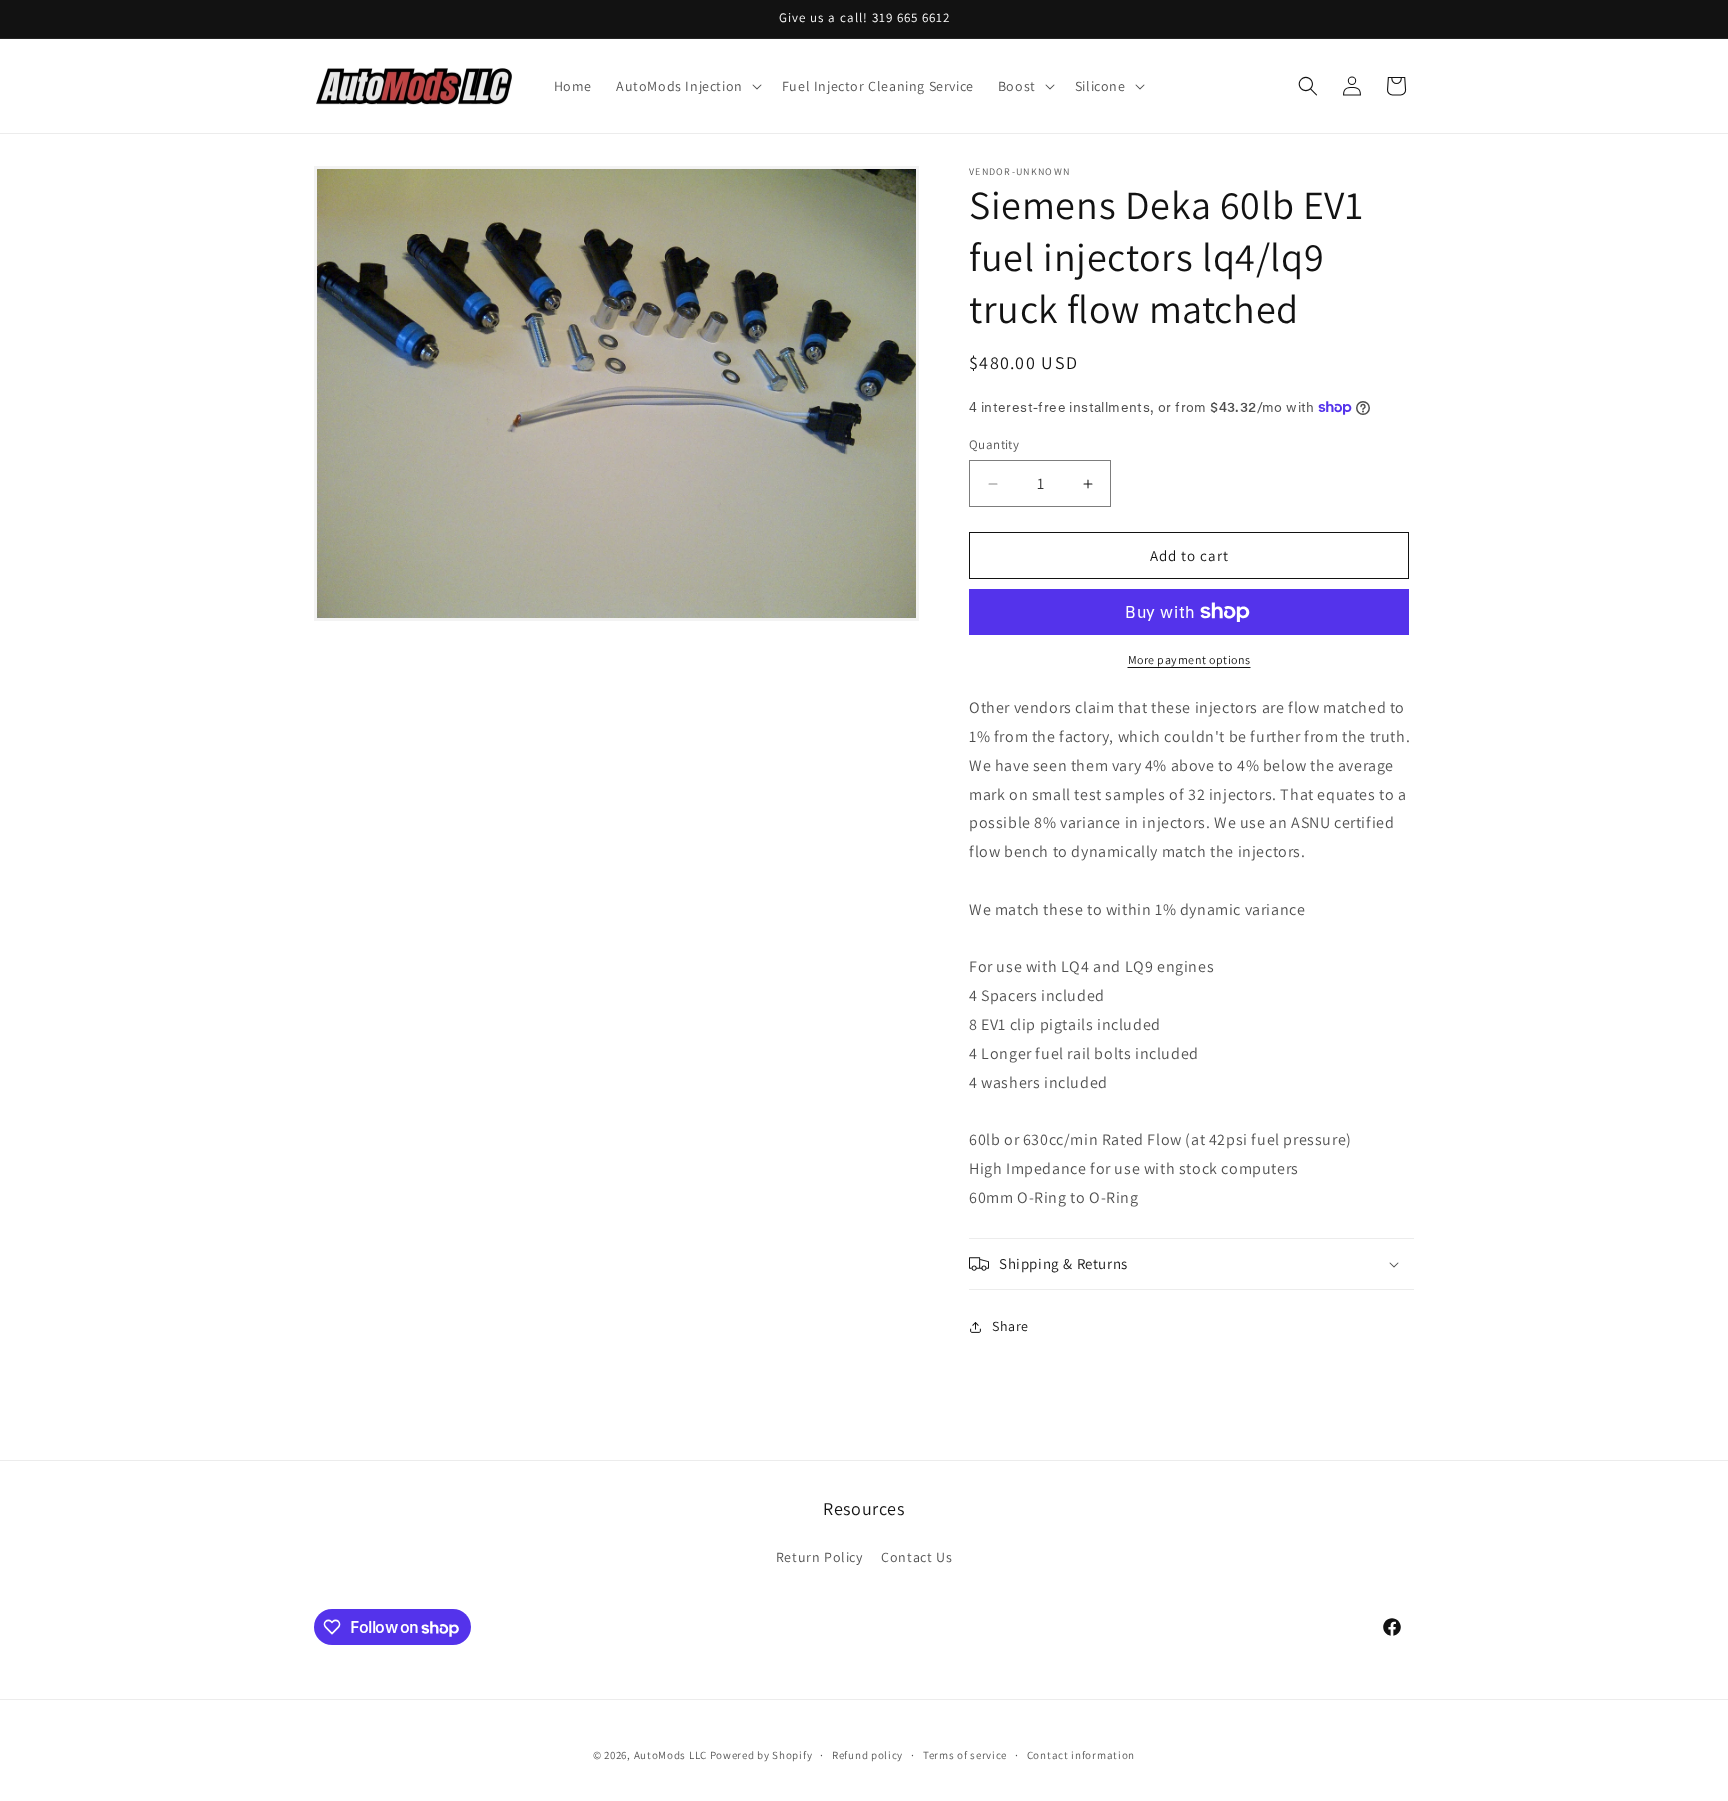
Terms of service (965, 1755)
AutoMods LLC (670, 1755)
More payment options (1189, 659)
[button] (687, 86)
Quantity (994, 444)
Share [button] (1010, 1326)
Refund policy (867, 1755)
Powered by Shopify (761, 1755)
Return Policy (819, 1557)
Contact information (1081, 1755)
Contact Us (916, 1557)
